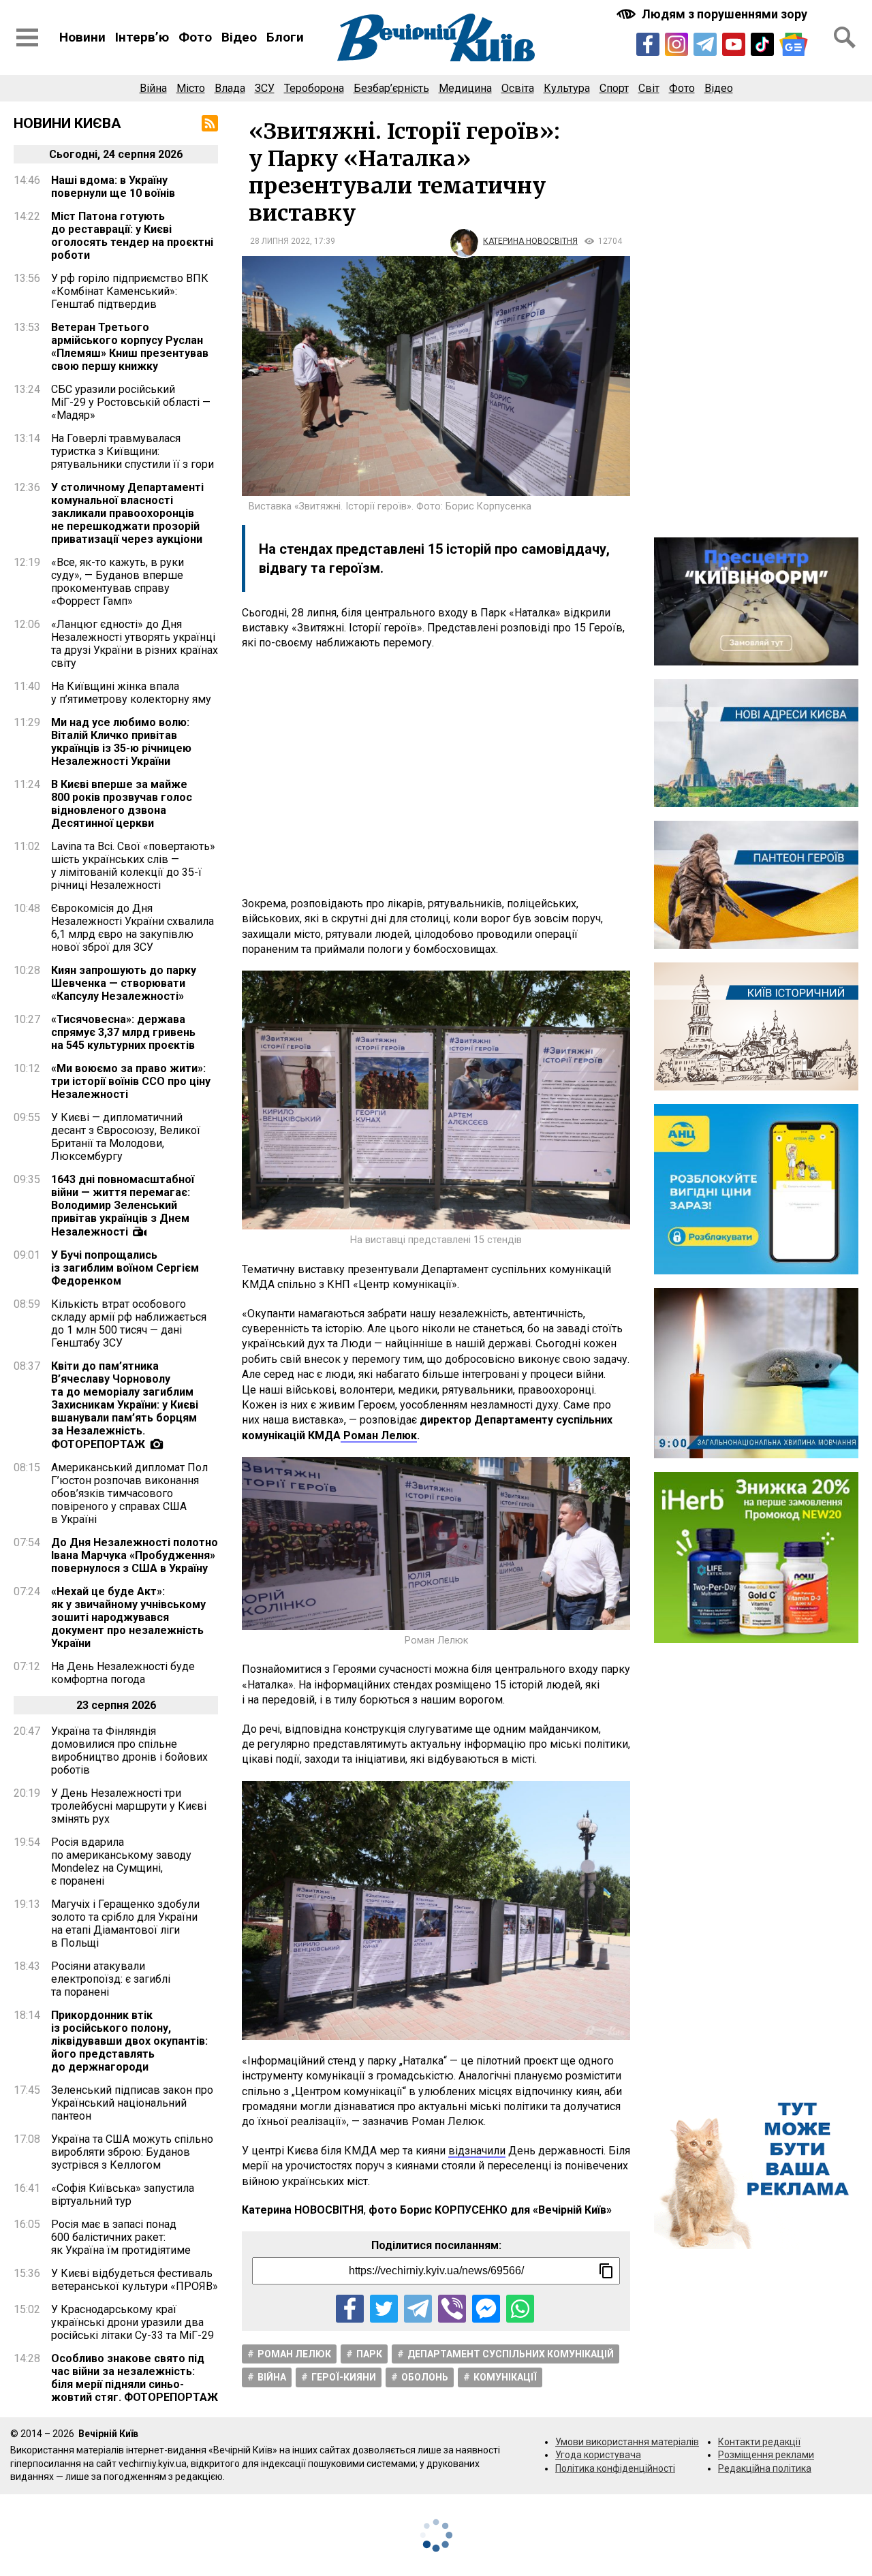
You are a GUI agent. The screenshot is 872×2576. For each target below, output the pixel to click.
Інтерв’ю (142, 37)
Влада (230, 88)
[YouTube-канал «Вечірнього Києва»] (734, 44)
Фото (195, 37)
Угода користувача (598, 2455)
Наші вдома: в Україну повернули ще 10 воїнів (113, 187)
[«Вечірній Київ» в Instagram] (676, 44)
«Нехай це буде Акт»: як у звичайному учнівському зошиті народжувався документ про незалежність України (128, 1617)
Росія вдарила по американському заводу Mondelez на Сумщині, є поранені (121, 1862)
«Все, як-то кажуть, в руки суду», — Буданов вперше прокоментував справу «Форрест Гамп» (118, 582)
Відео (239, 37)
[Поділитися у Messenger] (486, 2309)
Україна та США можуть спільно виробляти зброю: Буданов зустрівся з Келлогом (132, 2152)
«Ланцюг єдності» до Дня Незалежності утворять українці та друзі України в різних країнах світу (135, 644)
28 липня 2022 (280, 241)
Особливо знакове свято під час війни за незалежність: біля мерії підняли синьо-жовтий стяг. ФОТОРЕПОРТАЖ (135, 2378)
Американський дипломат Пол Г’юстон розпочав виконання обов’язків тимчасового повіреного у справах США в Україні (129, 1493)
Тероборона (314, 88)
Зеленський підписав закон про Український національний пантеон (132, 2103)
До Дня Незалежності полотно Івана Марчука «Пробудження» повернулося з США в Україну (135, 1555)
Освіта (518, 88)
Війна (153, 88)
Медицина (465, 88)
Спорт (614, 88)
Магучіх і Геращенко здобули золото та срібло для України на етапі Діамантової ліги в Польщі (125, 1923)
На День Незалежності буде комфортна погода (123, 1673)
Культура (567, 88)
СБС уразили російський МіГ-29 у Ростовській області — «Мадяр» (131, 402)
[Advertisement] (436, 774)
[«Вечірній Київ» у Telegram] (705, 44)
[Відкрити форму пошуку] (845, 37)
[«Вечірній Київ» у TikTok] (762, 44)
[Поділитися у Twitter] (384, 2309)
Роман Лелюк (294, 2354)
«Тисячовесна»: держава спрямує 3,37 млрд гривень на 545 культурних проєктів (123, 1032)
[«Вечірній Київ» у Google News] (794, 44)
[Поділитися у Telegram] (418, 2309)
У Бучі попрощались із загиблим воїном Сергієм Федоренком (125, 1268)
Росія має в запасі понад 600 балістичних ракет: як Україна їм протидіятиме (121, 2237)
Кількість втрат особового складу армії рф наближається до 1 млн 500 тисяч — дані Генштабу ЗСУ (129, 1323)
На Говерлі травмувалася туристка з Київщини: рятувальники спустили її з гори (133, 451)
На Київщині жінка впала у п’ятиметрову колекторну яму (131, 693)
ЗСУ (265, 88)
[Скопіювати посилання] (606, 2271)
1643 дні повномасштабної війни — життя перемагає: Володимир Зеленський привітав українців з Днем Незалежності (123, 1206)
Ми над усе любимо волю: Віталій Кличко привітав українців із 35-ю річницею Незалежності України (121, 742)
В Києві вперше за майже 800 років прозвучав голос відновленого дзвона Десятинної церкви (122, 804)
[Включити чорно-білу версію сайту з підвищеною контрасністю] (713, 14)
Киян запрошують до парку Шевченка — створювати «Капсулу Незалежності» (124, 983)
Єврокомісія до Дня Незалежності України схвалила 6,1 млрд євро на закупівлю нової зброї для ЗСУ (133, 928)
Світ (649, 88)
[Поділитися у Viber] (452, 2309)
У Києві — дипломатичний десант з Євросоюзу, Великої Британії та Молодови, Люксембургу (126, 1137)
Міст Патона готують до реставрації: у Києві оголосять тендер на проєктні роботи (132, 236)
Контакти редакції (759, 2442)
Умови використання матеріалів (627, 2442)
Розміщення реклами (766, 2455)
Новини (82, 37)
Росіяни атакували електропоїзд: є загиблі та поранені (111, 1979)
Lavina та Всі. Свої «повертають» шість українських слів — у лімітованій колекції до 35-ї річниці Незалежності (133, 866)
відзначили (477, 2151)
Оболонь (425, 2377)
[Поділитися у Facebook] (350, 2309)
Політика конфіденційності (615, 2468)
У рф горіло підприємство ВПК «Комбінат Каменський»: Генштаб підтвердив (130, 291)
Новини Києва (67, 123)
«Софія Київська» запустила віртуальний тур (123, 2195)
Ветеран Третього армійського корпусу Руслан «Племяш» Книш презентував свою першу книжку (130, 347)
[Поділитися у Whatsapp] (520, 2309)
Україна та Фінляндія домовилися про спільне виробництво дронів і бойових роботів (129, 1750)
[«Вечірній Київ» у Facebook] (648, 44)
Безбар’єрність (391, 88)
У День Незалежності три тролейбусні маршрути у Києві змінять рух (129, 1806)
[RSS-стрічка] (210, 123)
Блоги (285, 37)
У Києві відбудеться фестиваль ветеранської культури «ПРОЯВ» (135, 2280)
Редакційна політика (765, 2468)
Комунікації (505, 2377)
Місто (191, 88)
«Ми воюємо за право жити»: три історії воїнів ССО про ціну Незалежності (131, 1081)
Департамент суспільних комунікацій (511, 2354)
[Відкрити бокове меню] (27, 37)
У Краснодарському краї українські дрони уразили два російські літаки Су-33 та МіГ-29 (133, 2322)
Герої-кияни (344, 2377)
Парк (369, 2354)
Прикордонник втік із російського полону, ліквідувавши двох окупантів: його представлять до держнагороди (129, 2041)
